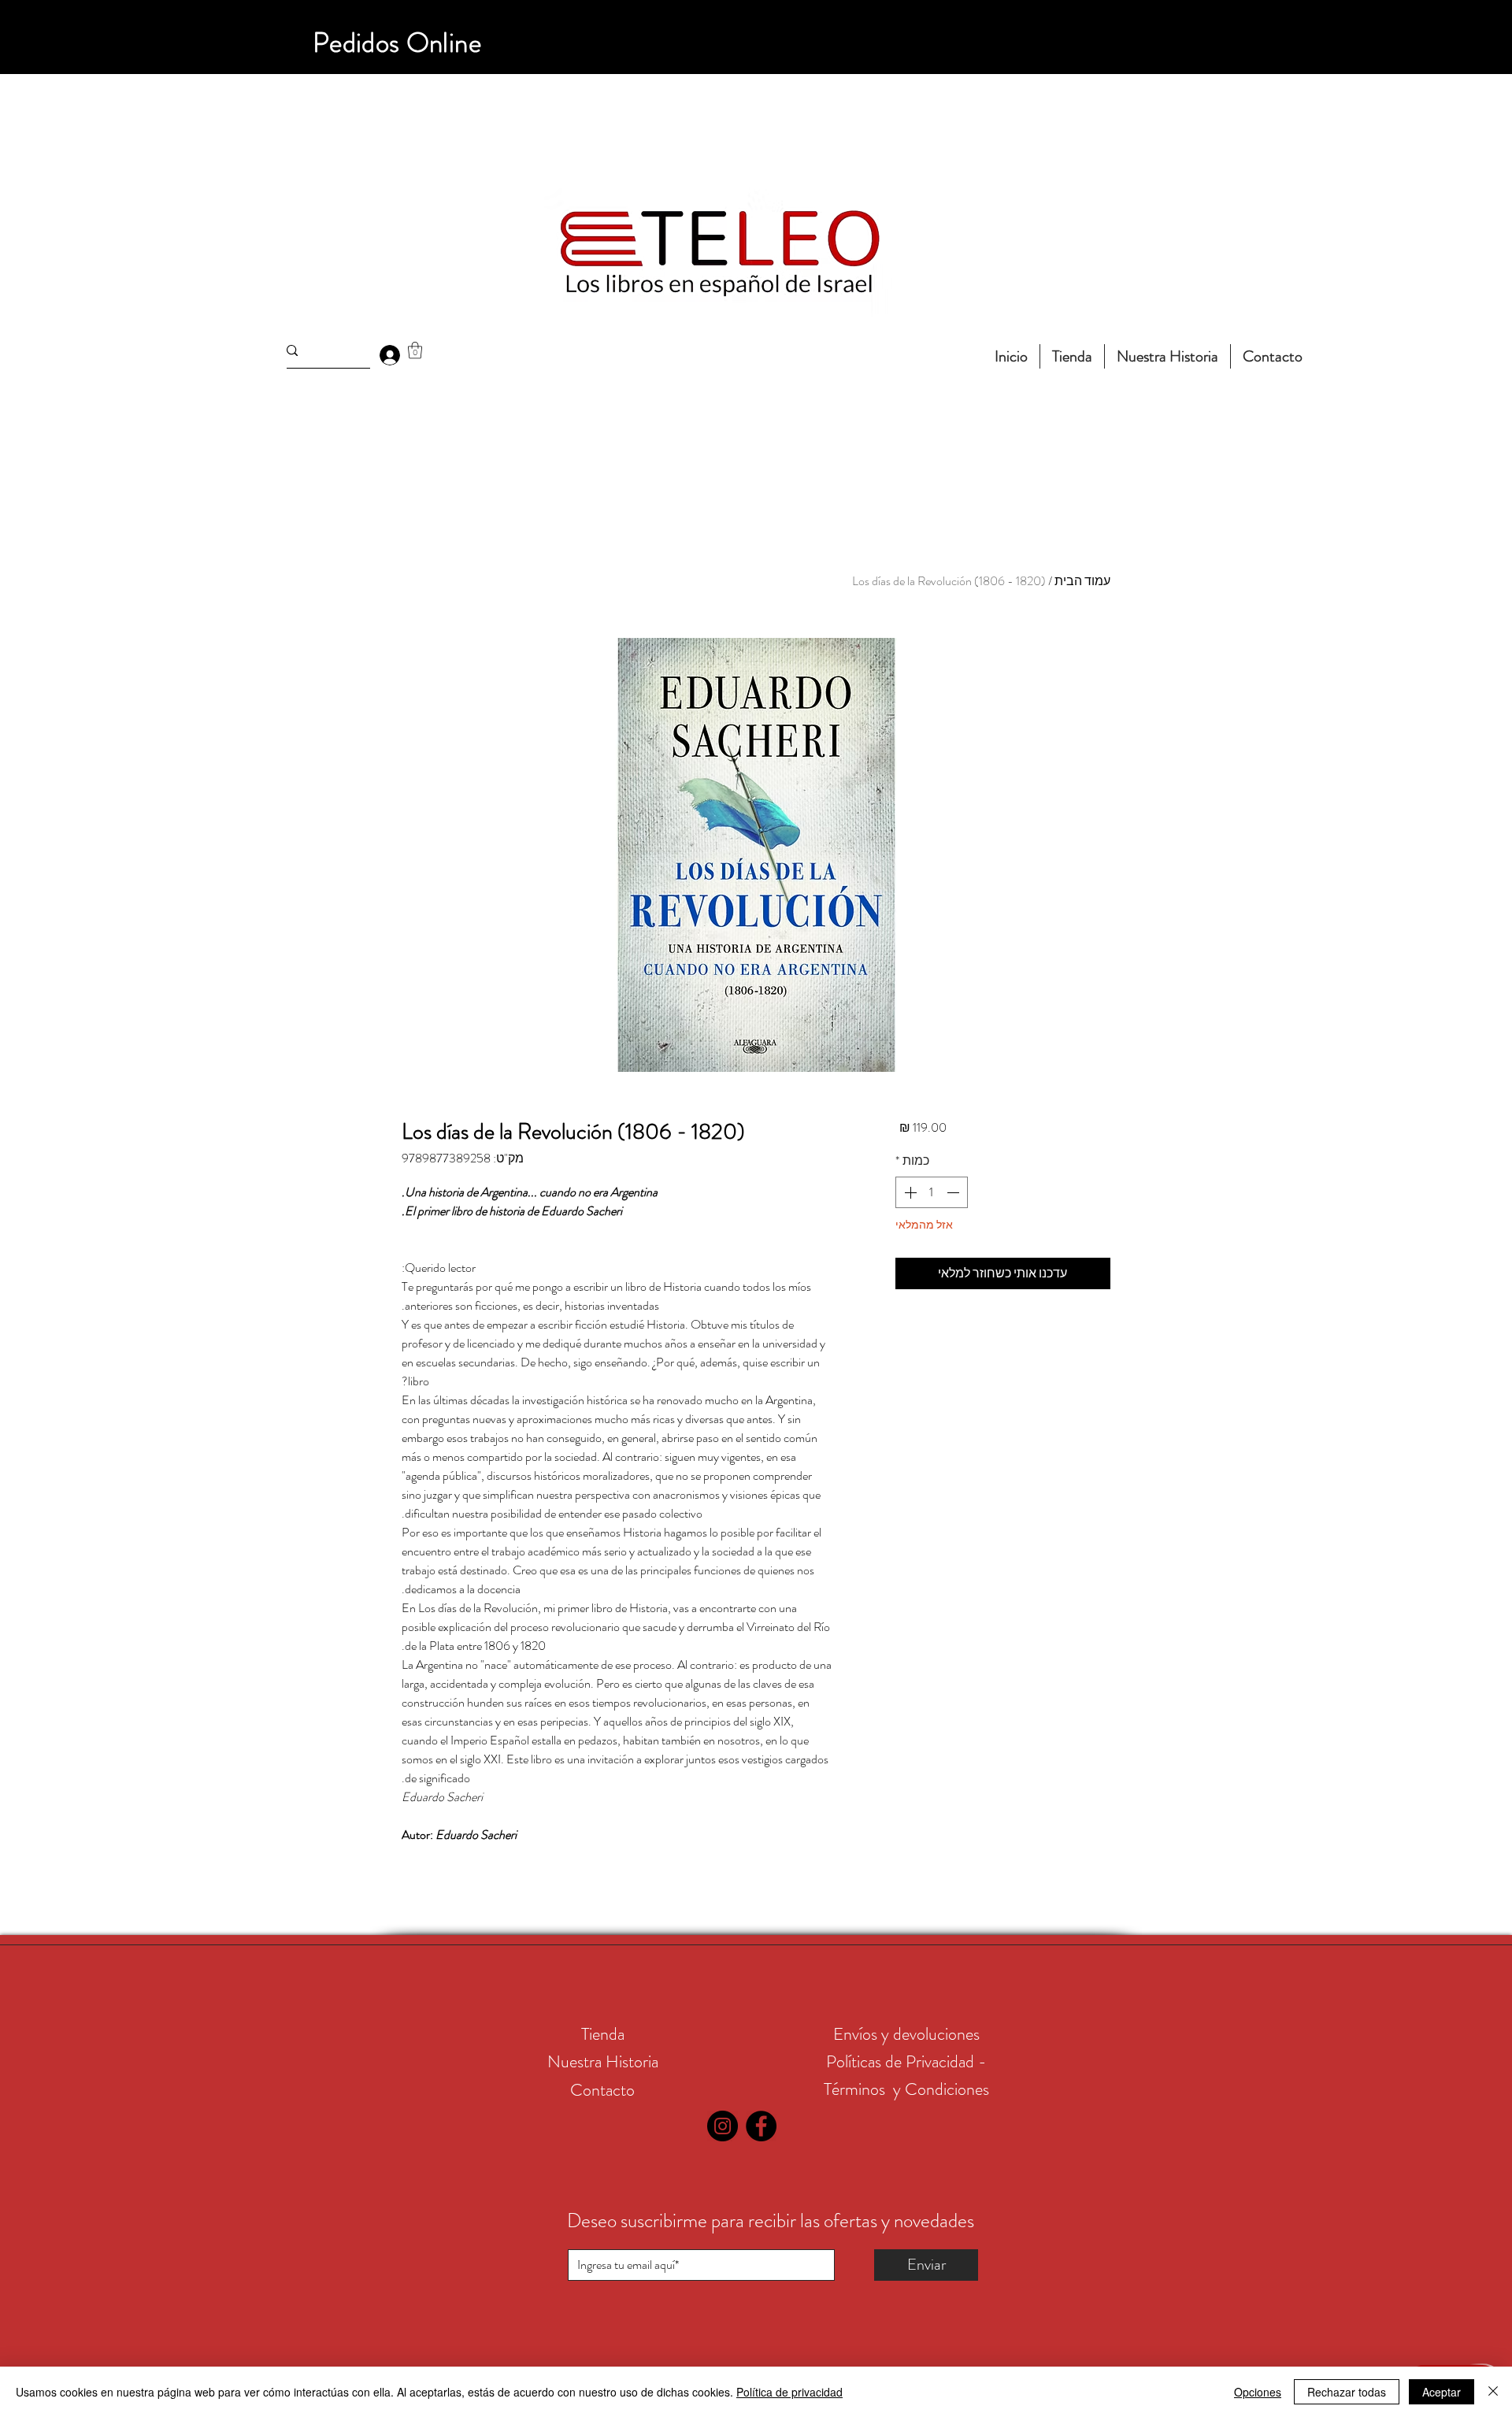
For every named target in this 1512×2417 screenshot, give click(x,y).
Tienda (603, 2034)
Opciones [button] (1258, 2392)
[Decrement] (954, 1192)
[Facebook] (761, 2126)
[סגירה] (1493, 2392)
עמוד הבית (1082, 581)
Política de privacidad (789, 2392)
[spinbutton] (932, 1192)
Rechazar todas (1347, 2392)
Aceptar (1442, 2392)
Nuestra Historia (603, 2061)
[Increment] (909, 1192)
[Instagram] (723, 2126)
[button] (415, 350)
